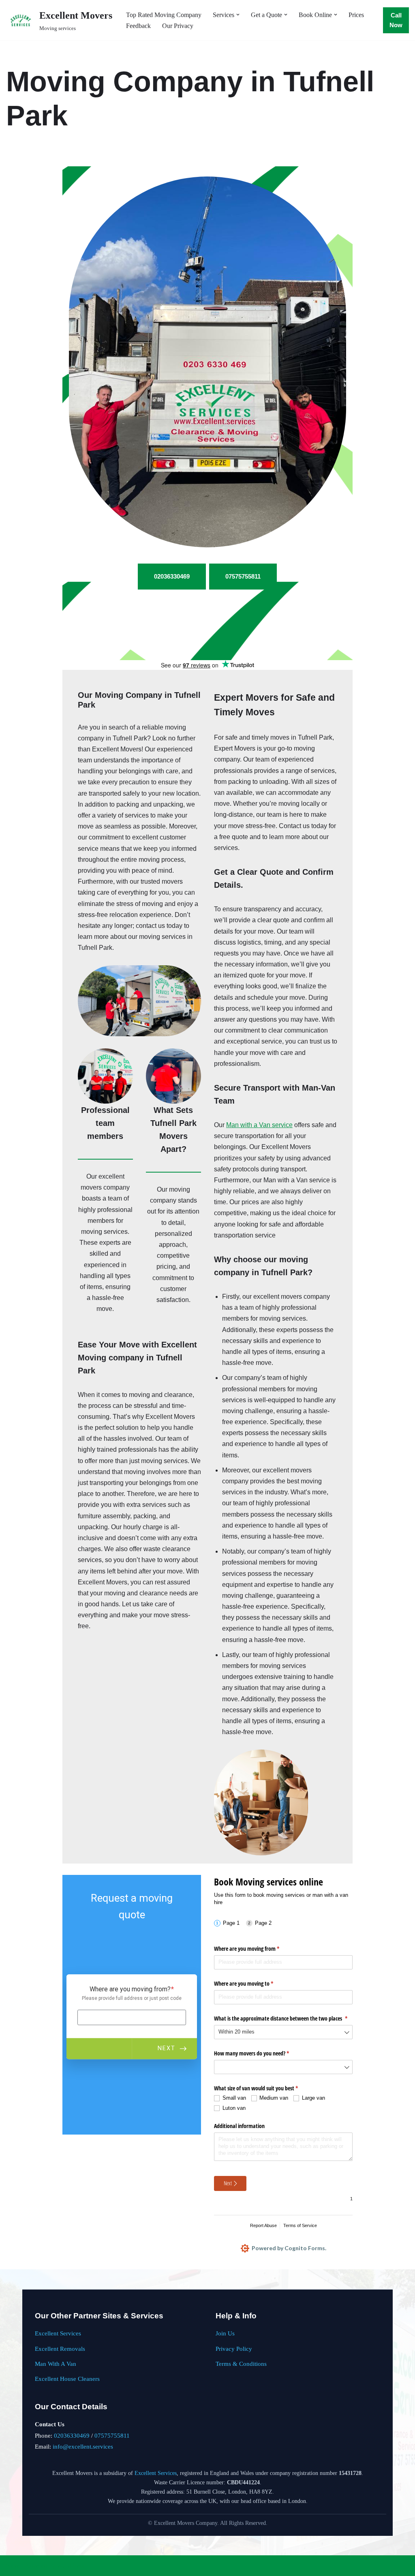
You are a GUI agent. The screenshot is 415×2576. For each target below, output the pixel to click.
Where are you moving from (256, 1949)
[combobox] (283, 2032)
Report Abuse (263, 2225)
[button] (238, 15)
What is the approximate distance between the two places (283, 2018)
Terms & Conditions (241, 2364)
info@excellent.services (83, 2446)
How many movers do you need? (261, 2053)
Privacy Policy (234, 2349)
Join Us (225, 2333)
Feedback (138, 26)
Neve (13, 2566)
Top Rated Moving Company (164, 15)
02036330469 (72, 2435)
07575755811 (112, 2435)
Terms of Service (300, 2225)
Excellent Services (58, 2333)
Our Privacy (178, 26)
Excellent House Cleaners (67, 2379)
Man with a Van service (259, 1125)
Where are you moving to (253, 1983)
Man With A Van (56, 2364)
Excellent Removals (60, 2349)
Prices (356, 15)
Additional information (239, 2126)
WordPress (71, 2566)
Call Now (396, 20)
